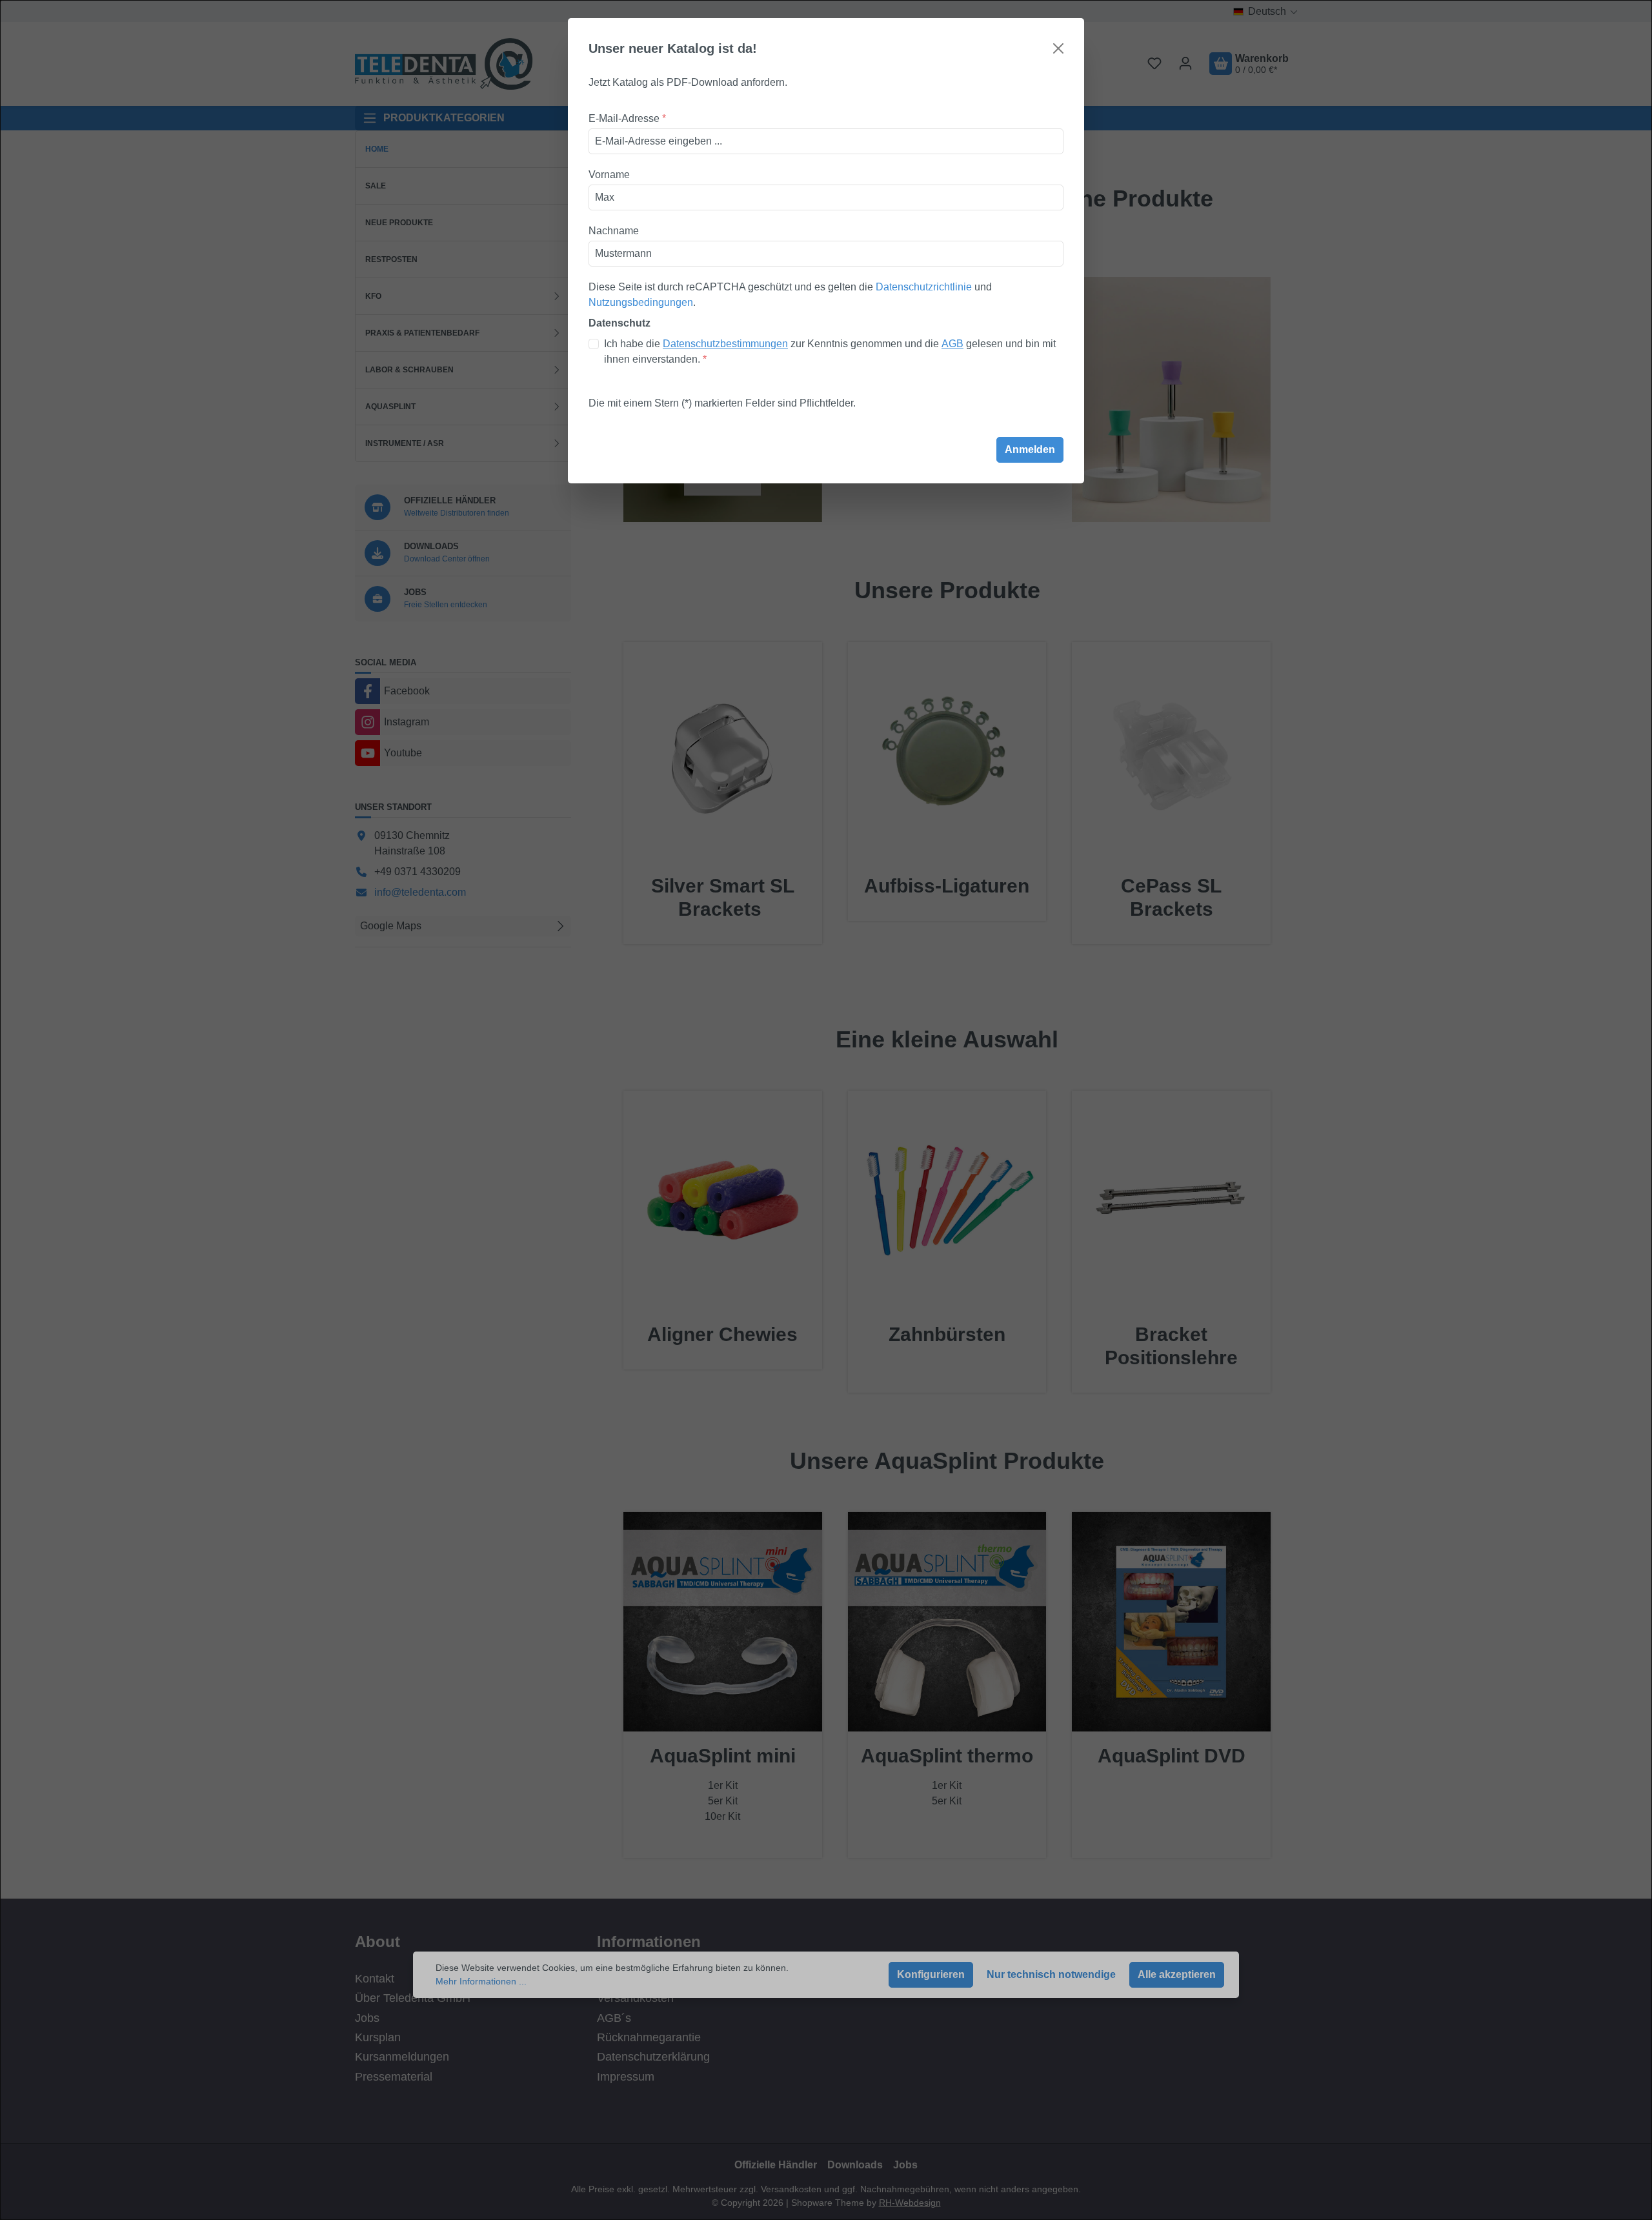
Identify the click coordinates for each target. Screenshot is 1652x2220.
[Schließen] (1058, 48)
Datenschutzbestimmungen (725, 344)
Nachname (614, 231)
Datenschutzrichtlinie (924, 287)
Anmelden (1030, 449)
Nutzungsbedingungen (641, 302)
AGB (952, 344)
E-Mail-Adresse (627, 118)
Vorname (609, 175)
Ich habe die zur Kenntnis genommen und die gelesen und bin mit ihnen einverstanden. (830, 351)
